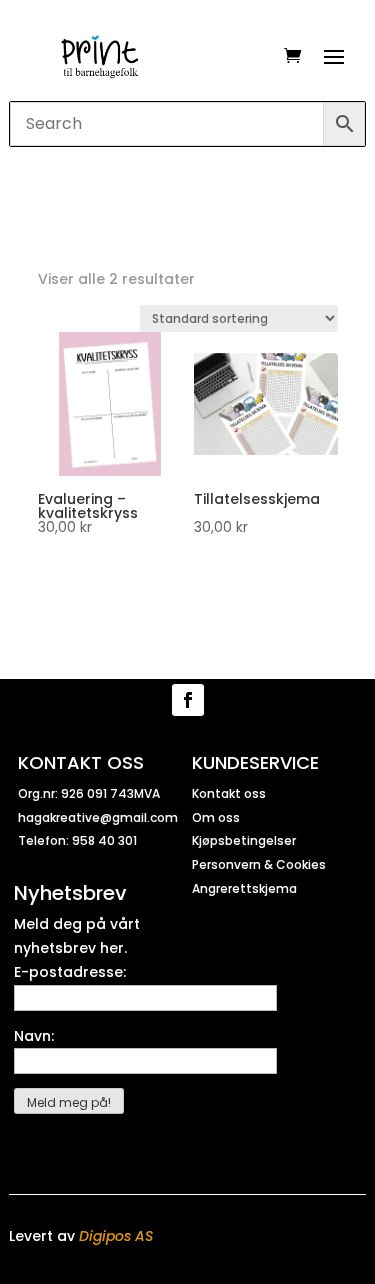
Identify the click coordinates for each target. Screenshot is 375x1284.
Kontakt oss (229, 793)
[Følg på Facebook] (188, 700)
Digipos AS (116, 1236)
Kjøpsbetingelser (244, 840)
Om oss (216, 817)
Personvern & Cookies (259, 864)
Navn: (34, 1036)
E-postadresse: (70, 972)
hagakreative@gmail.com (98, 817)
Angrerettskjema (244, 888)
